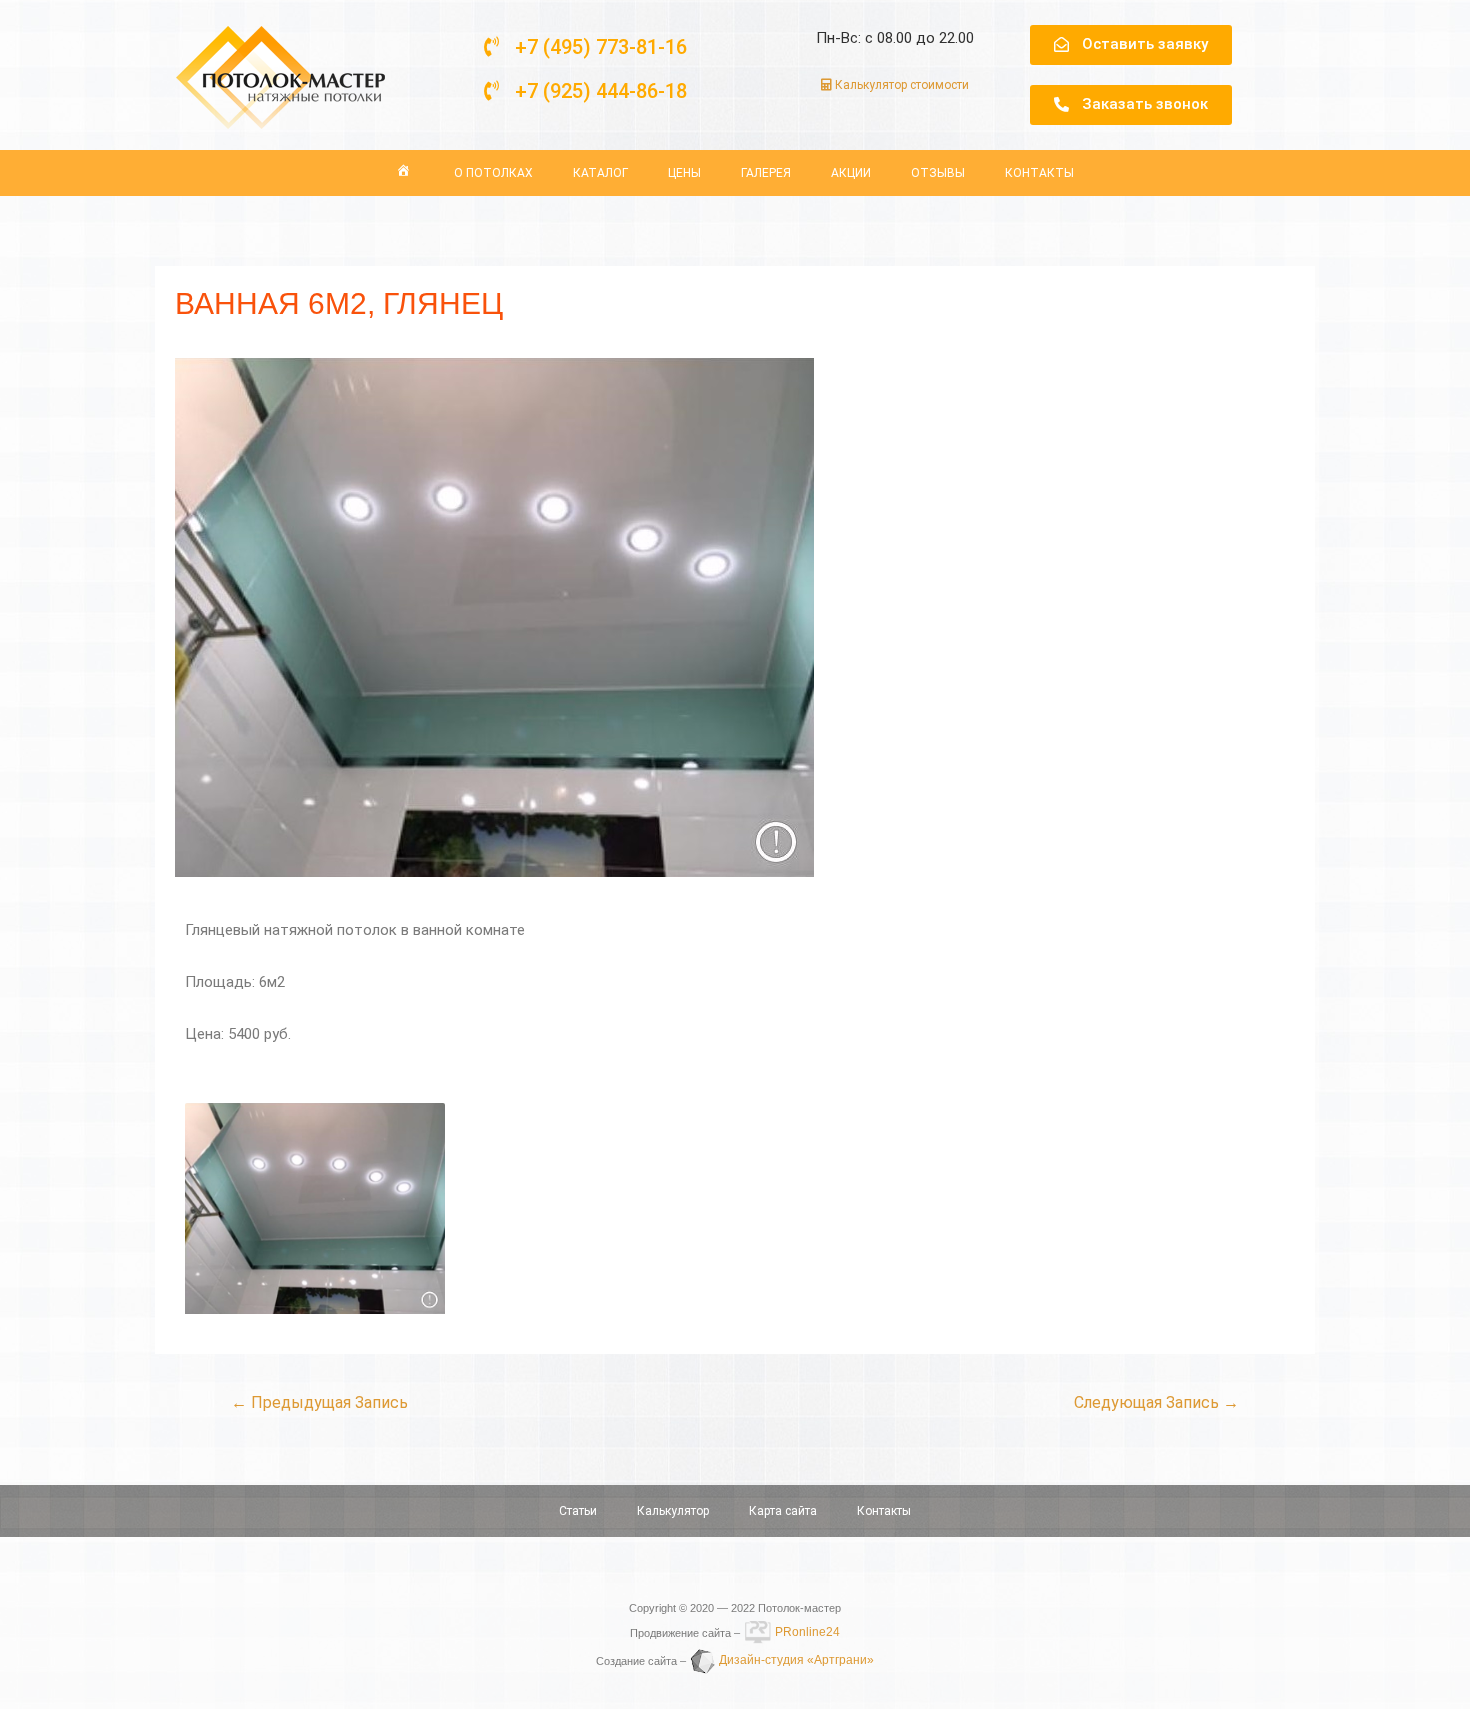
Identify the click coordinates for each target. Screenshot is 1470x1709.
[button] (585, 47)
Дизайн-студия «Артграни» (795, 1660)
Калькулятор (673, 1511)
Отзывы (938, 173)
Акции (851, 173)
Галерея (766, 173)
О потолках (493, 173)
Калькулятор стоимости (900, 85)
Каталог (600, 173)
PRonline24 (806, 1632)
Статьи (578, 1511)
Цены (684, 173)
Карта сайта (783, 1511)
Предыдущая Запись (319, 1402)
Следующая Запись (1156, 1402)
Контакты (1039, 173)
